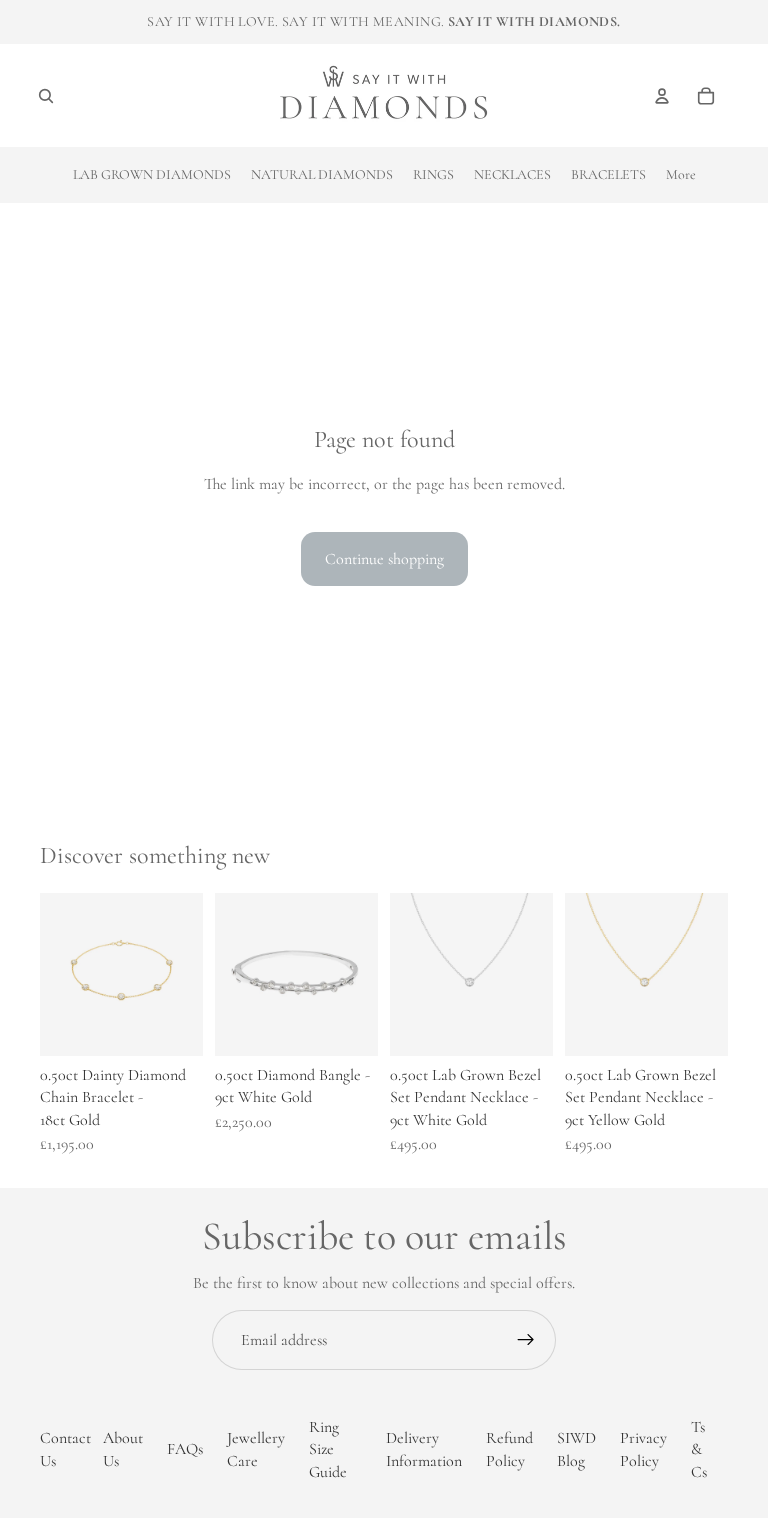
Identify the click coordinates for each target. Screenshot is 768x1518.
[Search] (46, 96)
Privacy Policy (643, 1450)
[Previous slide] (412, 974)
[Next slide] (531, 974)
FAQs (185, 1450)
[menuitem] (681, 175)
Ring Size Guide (328, 1449)
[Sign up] (526, 1340)
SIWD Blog (576, 1450)
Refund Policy (509, 1450)
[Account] (662, 96)
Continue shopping (384, 559)
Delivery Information (424, 1450)
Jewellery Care (256, 1450)
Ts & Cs (699, 1449)
